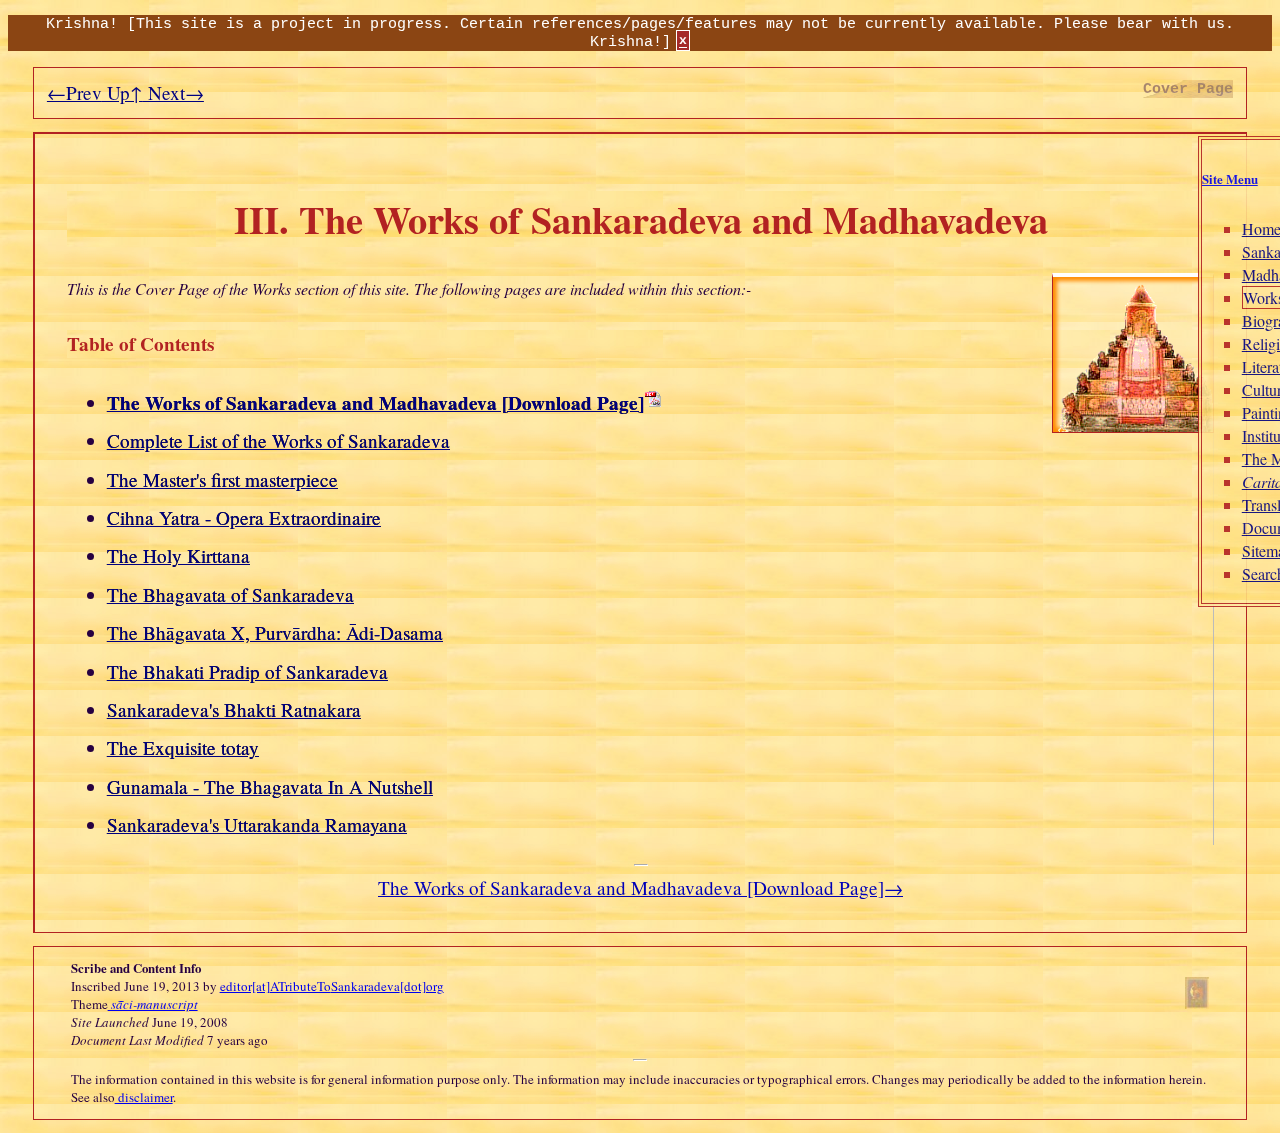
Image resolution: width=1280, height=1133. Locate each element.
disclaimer (144, 1097)
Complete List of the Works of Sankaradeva (278, 440)
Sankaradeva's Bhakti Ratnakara (234, 709)
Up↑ (122, 92)
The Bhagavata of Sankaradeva (230, 594)
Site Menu (1230, 179)
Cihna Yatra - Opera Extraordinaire (244, 517)
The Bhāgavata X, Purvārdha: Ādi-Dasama (275, 632)
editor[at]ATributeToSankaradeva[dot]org (332, 986)
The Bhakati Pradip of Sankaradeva (247, 671)
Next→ (173, 92)
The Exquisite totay (183, 747)
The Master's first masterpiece (222, 479)
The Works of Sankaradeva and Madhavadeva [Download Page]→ (640, 887)
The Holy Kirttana (178, 555)
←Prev (74, 92)
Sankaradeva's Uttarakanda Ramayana (257, 824)
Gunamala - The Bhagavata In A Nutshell (270, 786)
